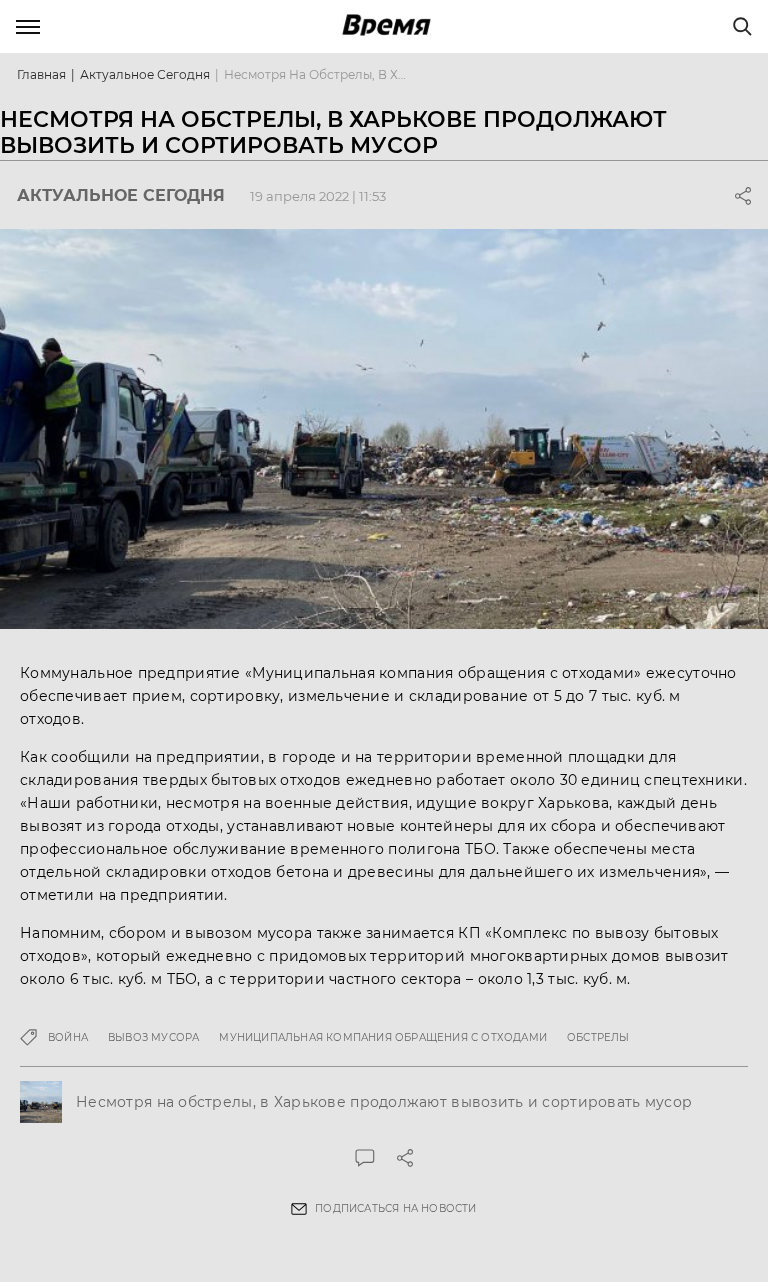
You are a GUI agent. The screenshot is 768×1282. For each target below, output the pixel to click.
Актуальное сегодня (145, 74)
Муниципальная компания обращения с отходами (383, 1037)
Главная (41, 74)
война (68, 1037)
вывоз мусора (153, 1037)
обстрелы (598, 1037)
